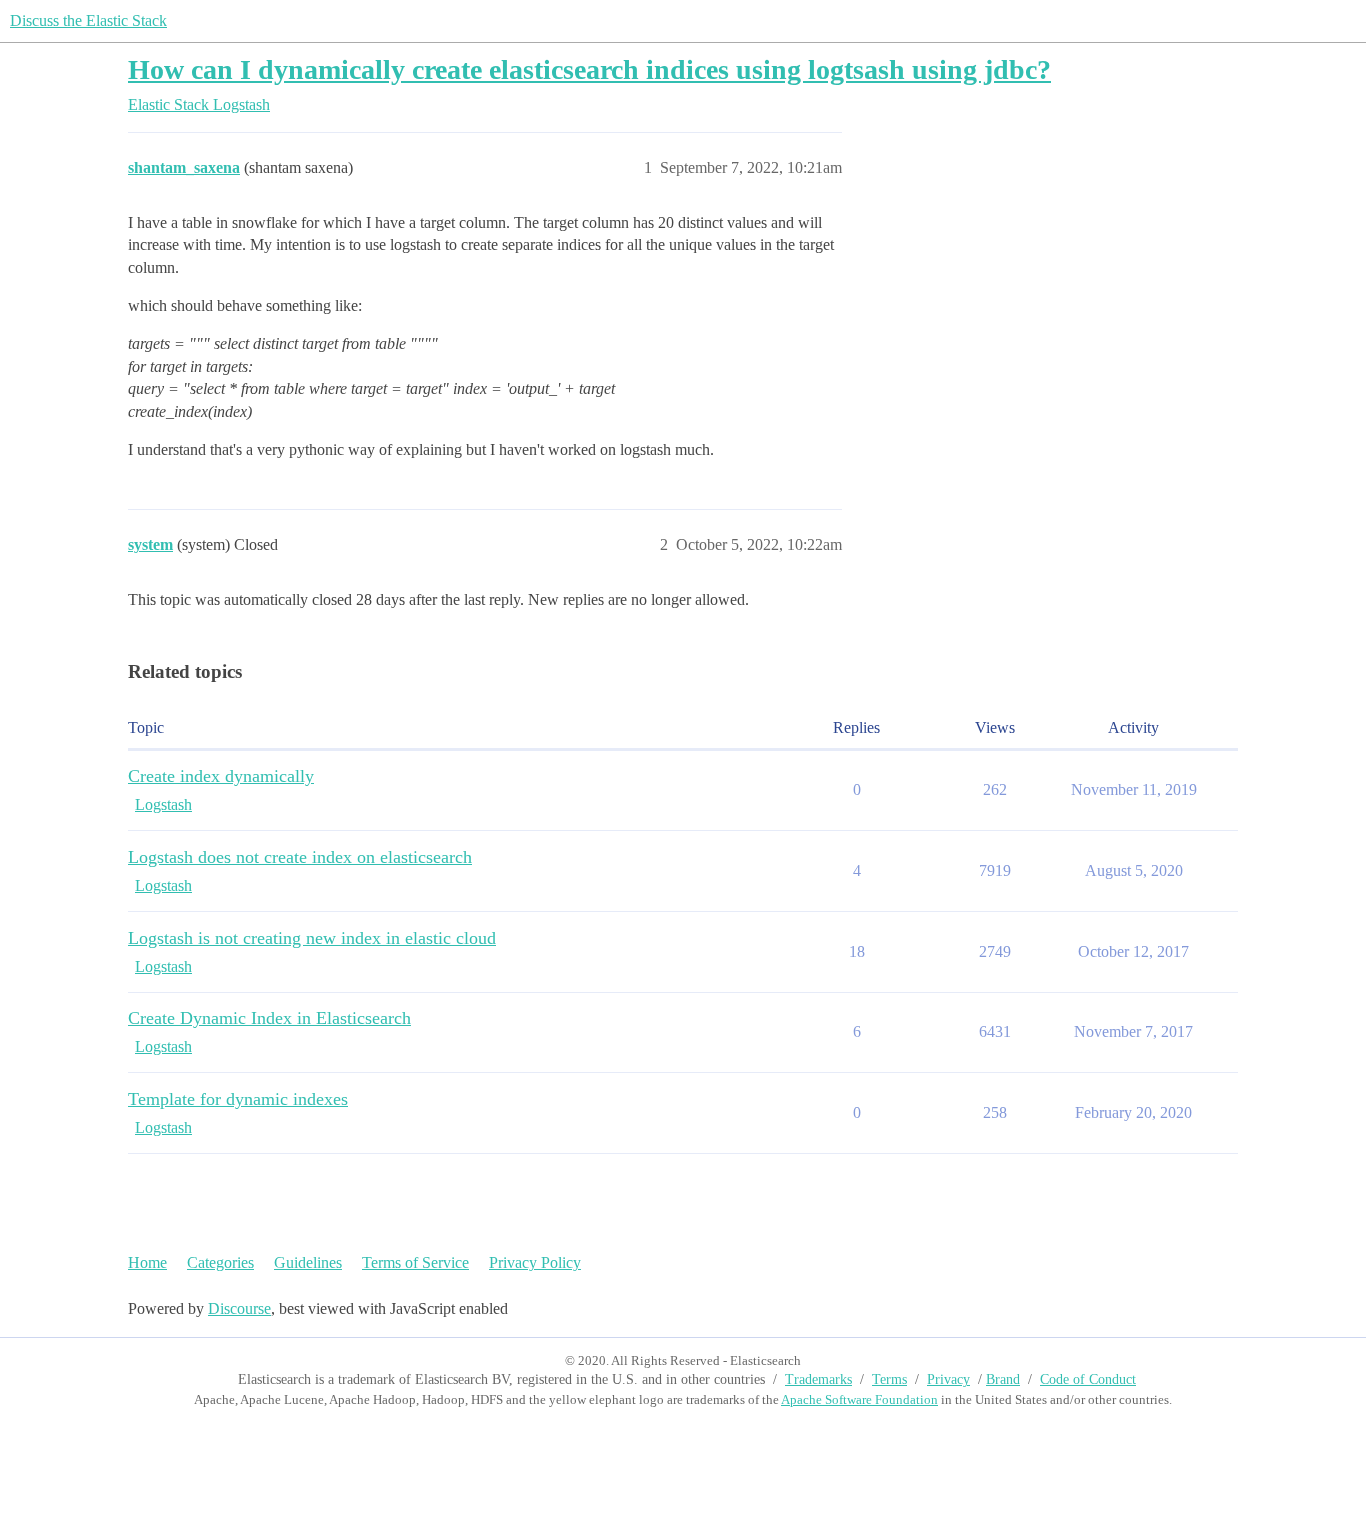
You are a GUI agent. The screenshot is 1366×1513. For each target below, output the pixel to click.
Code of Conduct (1088, 1379)
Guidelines (308, 1262)
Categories (220, 1262)
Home (147, 1262)
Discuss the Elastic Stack (88, 20)
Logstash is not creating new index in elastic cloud (312, 938)
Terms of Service (415, 1262)
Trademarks (818, 1379)
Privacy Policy (535, 1262)
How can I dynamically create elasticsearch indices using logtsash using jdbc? (589, 69)
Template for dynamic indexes (238, 1099)
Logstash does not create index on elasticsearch (300, 857)
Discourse (239, 1308)
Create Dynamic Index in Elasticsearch (269, 1018)
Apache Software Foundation (859, 1399)
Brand (1003, 1379)
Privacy (948, 1379)
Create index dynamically (221, 776)
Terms (889, 1379)
